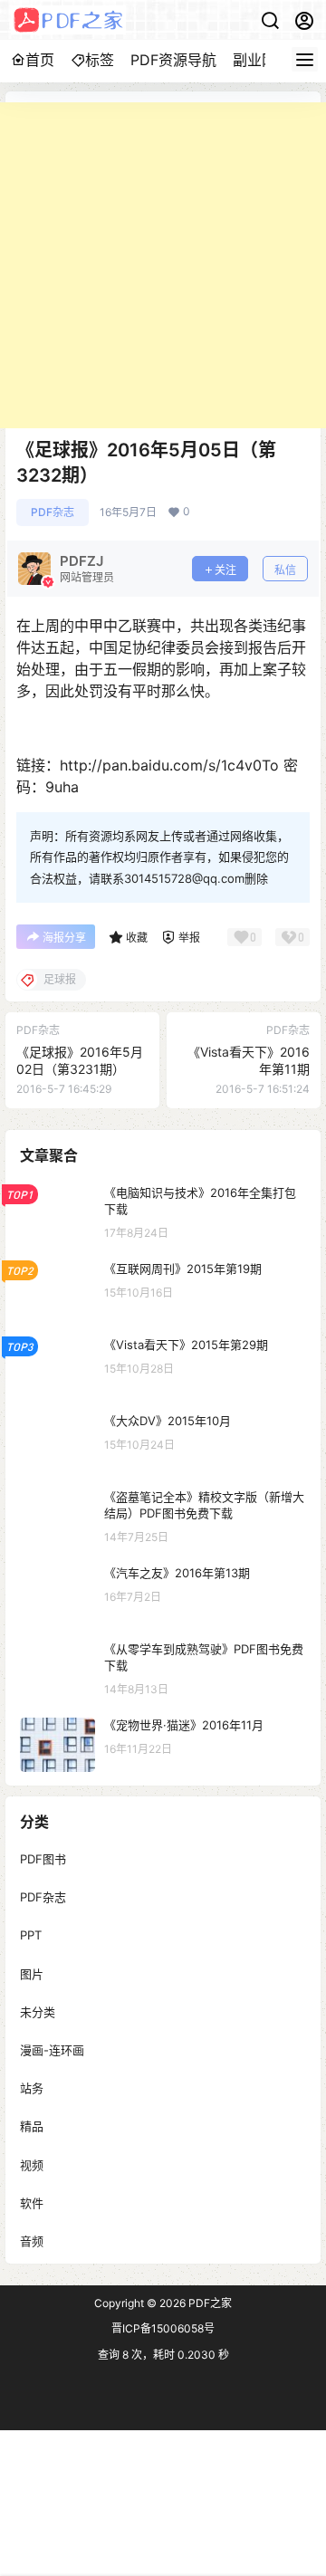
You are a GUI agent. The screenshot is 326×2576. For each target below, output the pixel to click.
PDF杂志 (53, 512)
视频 (32, 2164)
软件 (32, 2202)
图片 (32, 1973)
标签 (100, 60)
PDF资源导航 (173, 60)
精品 (32, 2126)
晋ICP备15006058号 (163, 2328)
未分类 (38, 2011)
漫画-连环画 (52, 2050)
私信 (285, 570)
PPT (31, 1935)
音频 (32, 2240)
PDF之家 (209, 2303)
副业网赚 (262, 60)
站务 (32, 2088)
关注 (225, 570)
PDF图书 (43, 1859)
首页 (40, 60)
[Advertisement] (163, 265)
